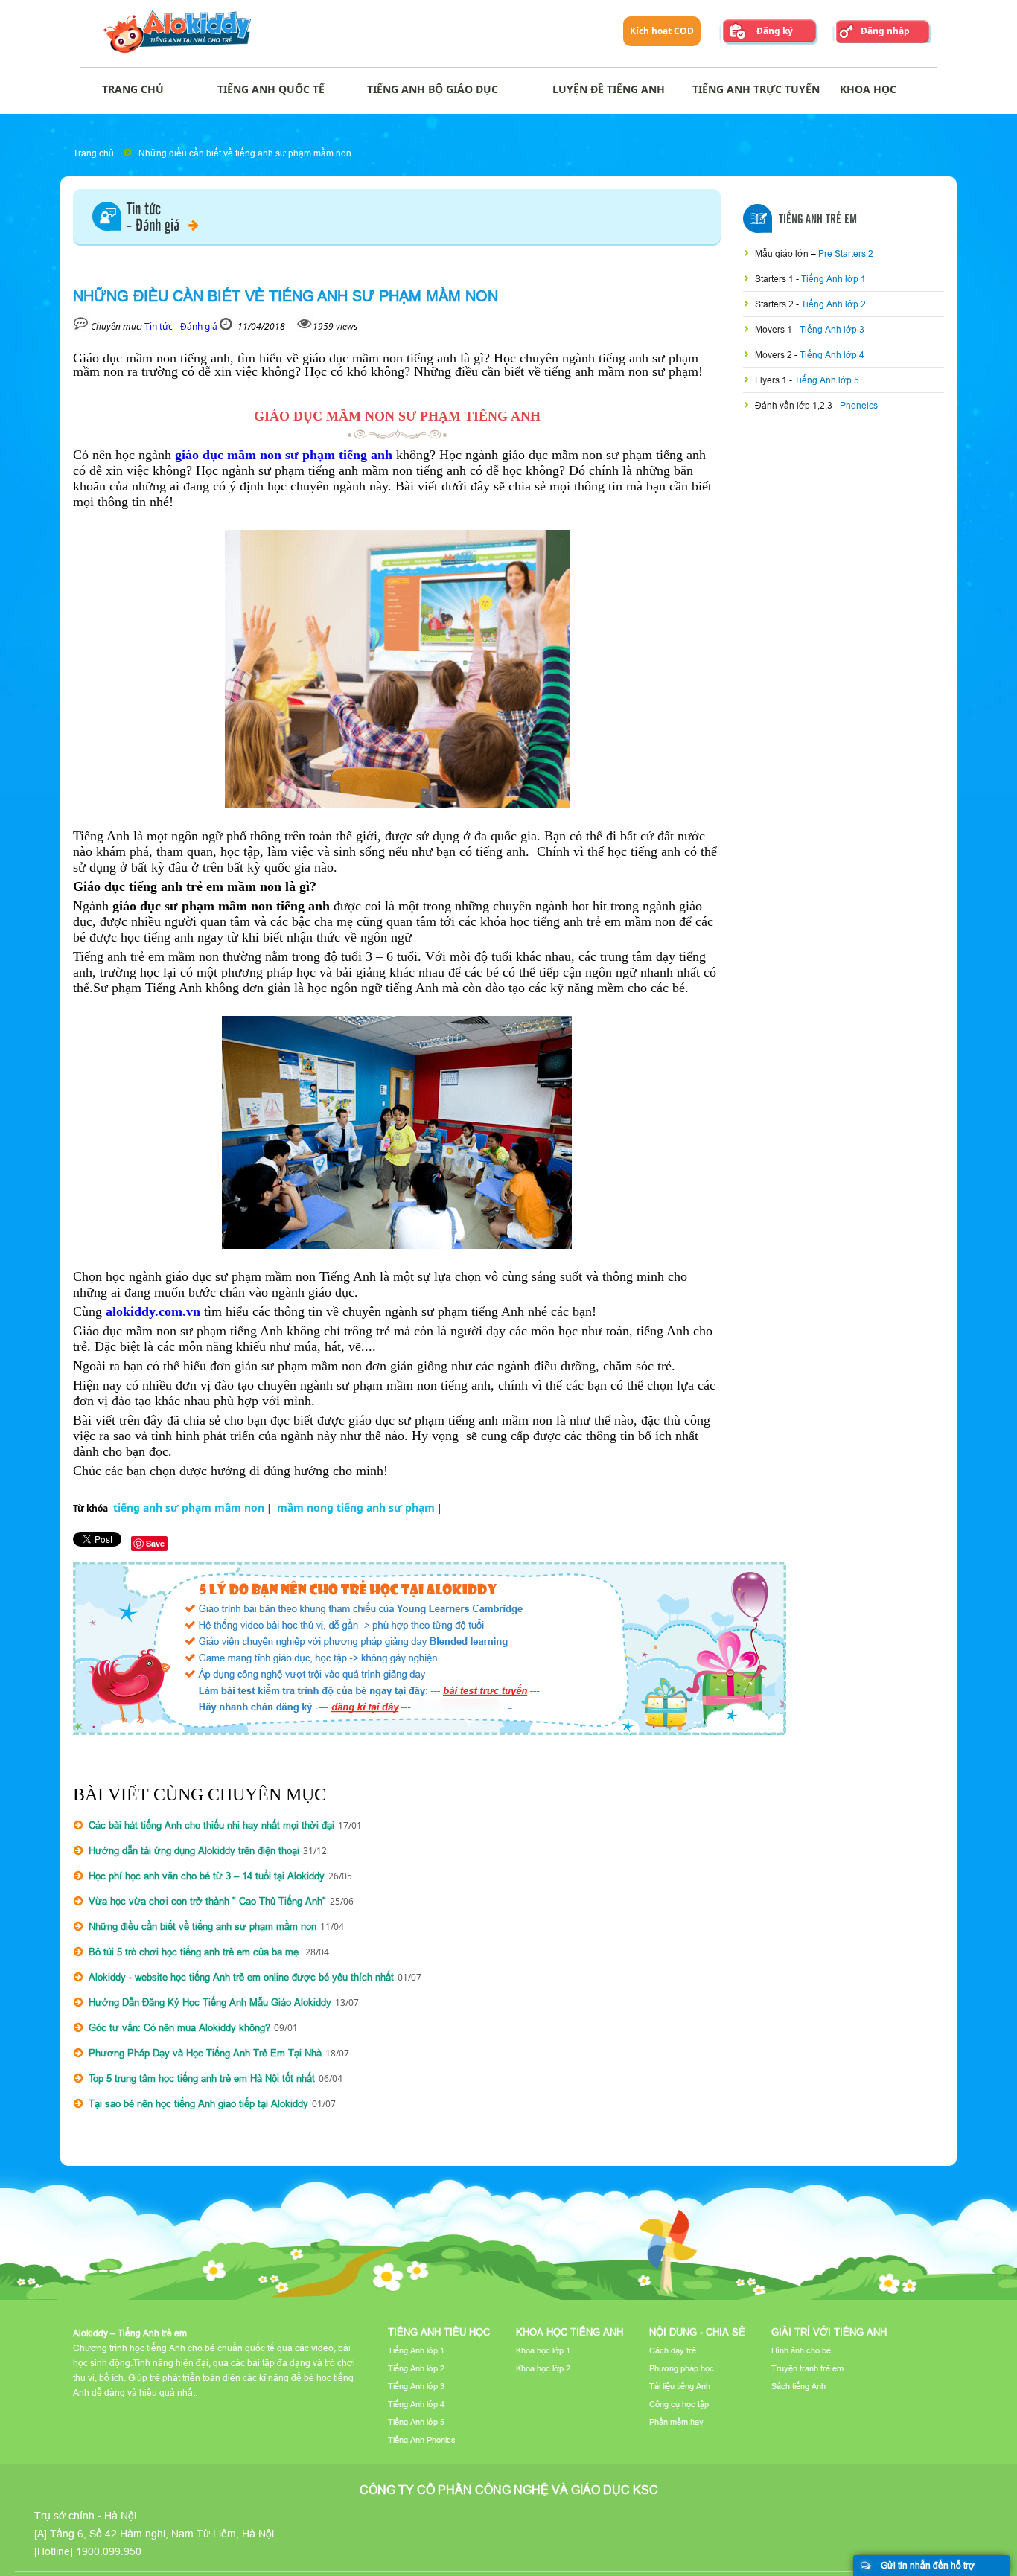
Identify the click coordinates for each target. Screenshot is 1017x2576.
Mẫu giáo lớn (783, 253)
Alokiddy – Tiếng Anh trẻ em (130, 2333)
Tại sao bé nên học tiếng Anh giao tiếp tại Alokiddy (198, 2103)
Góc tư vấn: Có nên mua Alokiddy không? (179, 2027)
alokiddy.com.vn (153, 1311)
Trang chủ (93, 153)
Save (155, 1543)
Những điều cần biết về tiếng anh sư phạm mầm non (245, 153)
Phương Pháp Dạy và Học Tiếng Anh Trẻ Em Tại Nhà (205, 2053)
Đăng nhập (885, 31)
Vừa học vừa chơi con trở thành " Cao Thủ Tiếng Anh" (207, 1901)
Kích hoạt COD (662, 31)
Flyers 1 (772, 380)
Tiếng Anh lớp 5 (827, 380)
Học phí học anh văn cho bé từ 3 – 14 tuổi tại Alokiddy (207, 1876)
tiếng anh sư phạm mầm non (189, 1508)
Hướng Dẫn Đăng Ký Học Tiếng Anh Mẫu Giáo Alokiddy (210, 2002)
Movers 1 (775, 329)
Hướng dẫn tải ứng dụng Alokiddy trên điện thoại (194, 1850)
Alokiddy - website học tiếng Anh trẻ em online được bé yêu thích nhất (241, 1977)
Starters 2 (775, 304)
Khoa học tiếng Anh (570, 2332)
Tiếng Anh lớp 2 (833, 304)
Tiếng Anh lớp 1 (833, 279)
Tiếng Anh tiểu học (439, 2332)
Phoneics (859, 405)
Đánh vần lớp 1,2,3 (795, 405)
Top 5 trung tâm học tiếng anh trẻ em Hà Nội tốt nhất (202, 2078)
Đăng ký (775, 31)
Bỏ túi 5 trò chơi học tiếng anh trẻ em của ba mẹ (195, 1952)
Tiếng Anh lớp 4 (832, 355)
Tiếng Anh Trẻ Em (818, 220)
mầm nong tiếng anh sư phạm (356, 1508)
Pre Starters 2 (846, 253)
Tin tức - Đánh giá (181, 326)
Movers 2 (775, 355)
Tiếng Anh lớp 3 (832, 329)
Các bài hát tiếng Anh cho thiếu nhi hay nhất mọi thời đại (211, 1825)
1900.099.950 (109, 2551)
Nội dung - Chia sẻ (697, 2332)
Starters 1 (775, 279)
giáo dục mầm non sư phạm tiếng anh (284, 455)
